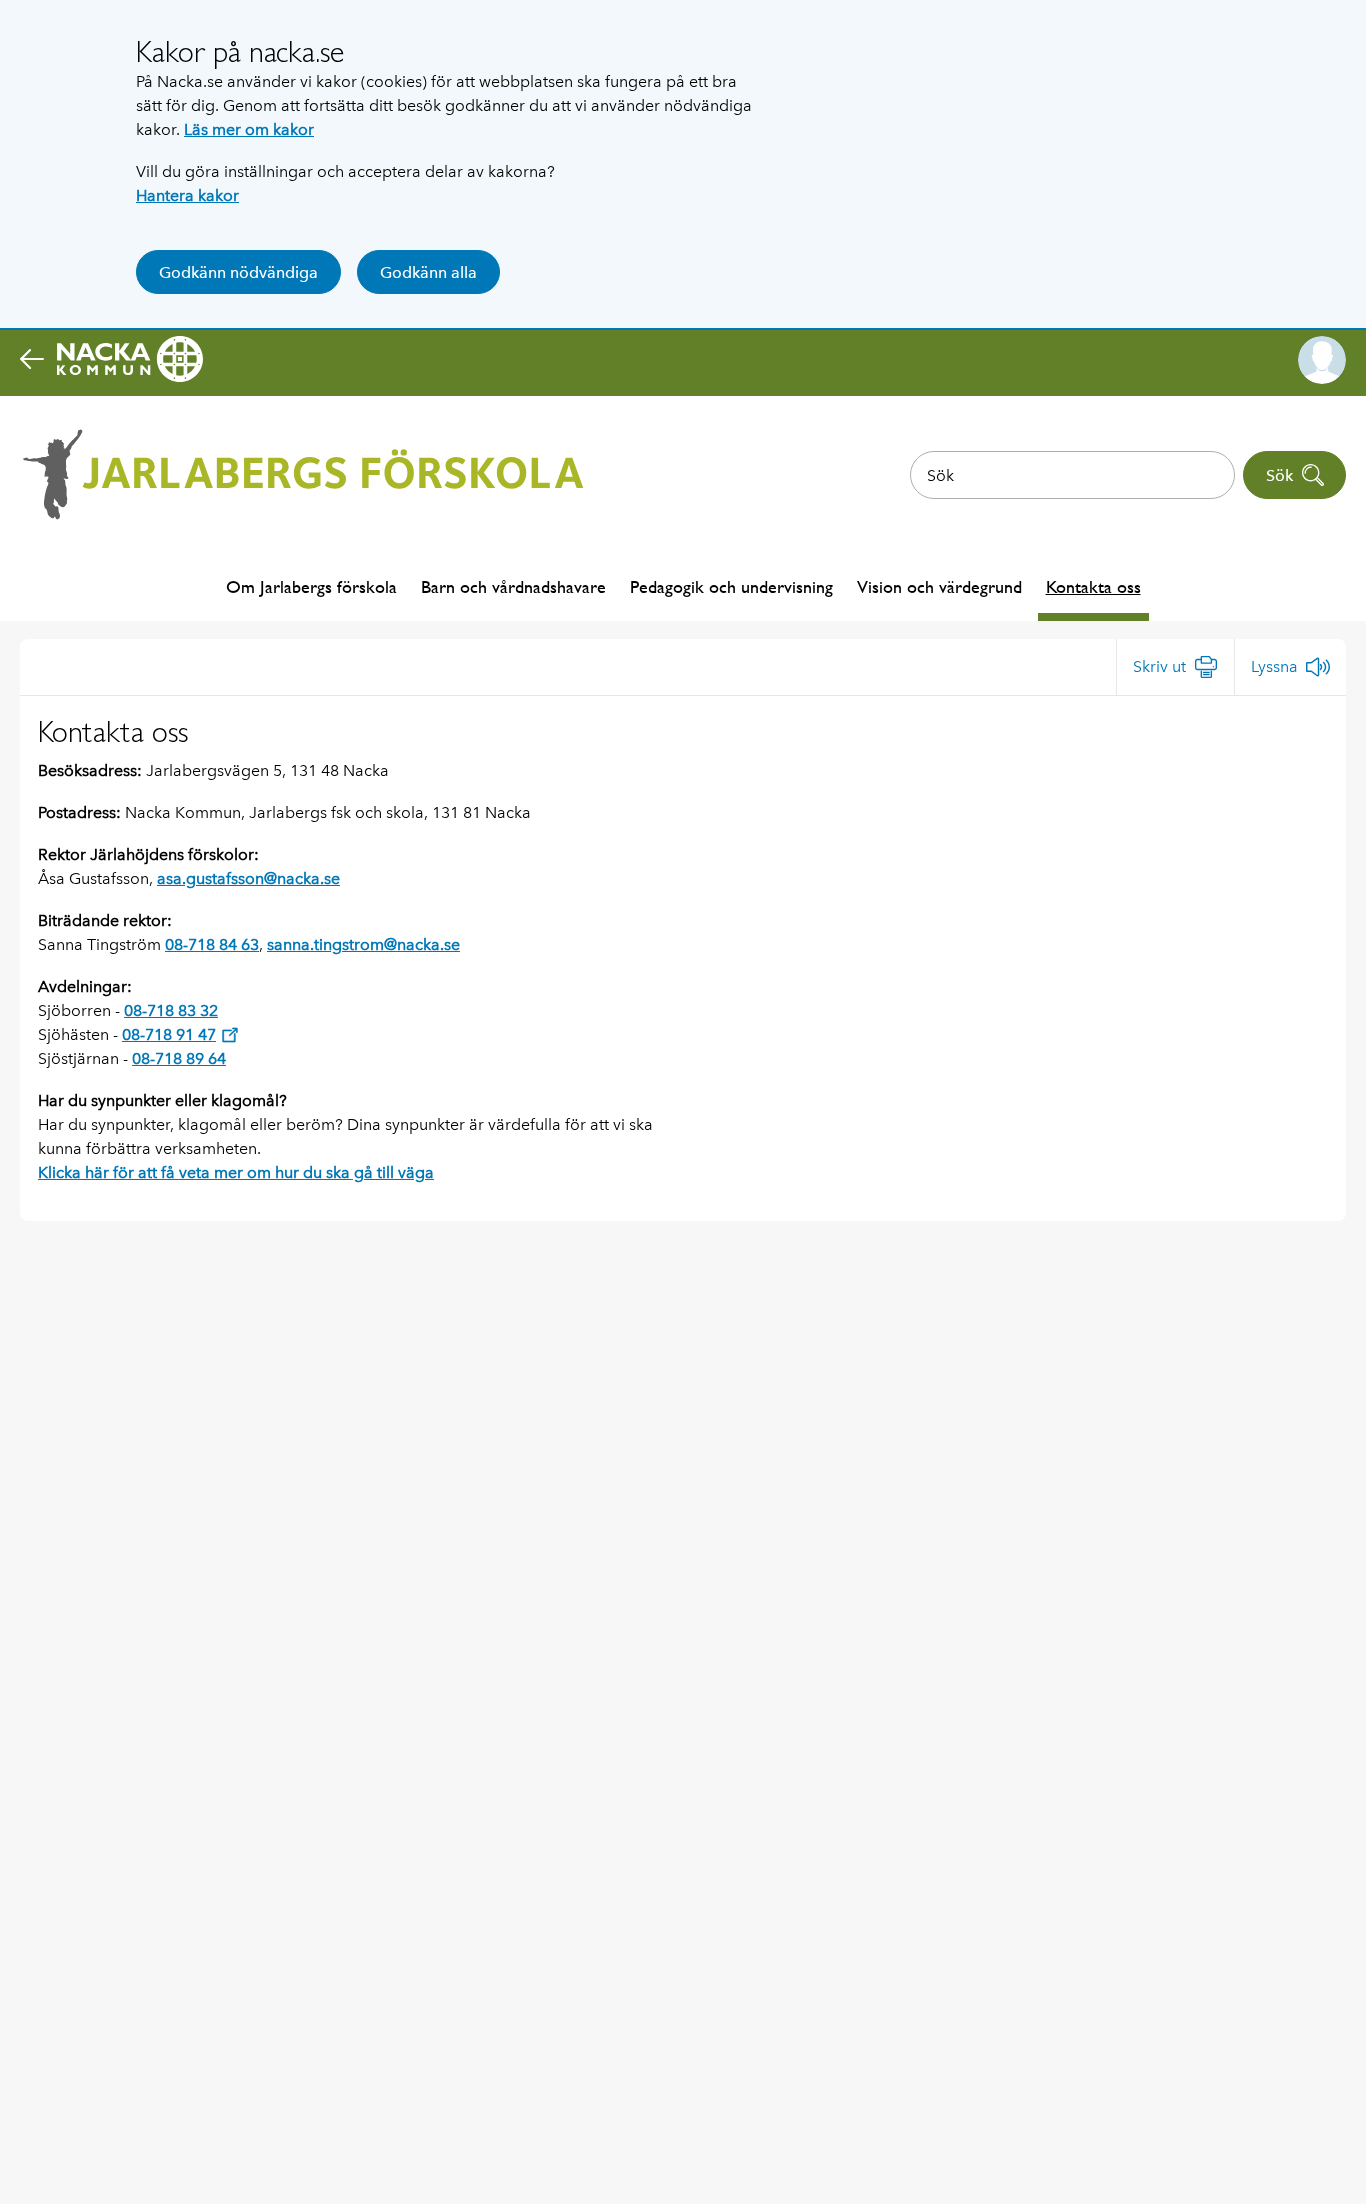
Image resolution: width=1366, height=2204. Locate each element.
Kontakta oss (1093, 586)
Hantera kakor (187, 195)
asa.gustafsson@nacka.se (248, 878)
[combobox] (1072, 475)
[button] (1322, 360)
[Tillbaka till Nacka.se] (111, 360)
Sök (1279, 475)
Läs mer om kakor (249, 129)
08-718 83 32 (171, 1010)
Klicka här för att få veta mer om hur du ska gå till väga (236, 1172)
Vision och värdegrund (939, 586)
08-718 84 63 (212, 944)
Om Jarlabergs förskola (311, 586)
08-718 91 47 (169, 1034)
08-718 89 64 (179, 1058)
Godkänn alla (428, 272)
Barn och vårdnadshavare (513, 586)
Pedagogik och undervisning (731, 586)
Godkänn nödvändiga (238, 272)
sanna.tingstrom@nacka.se (363, 944)
